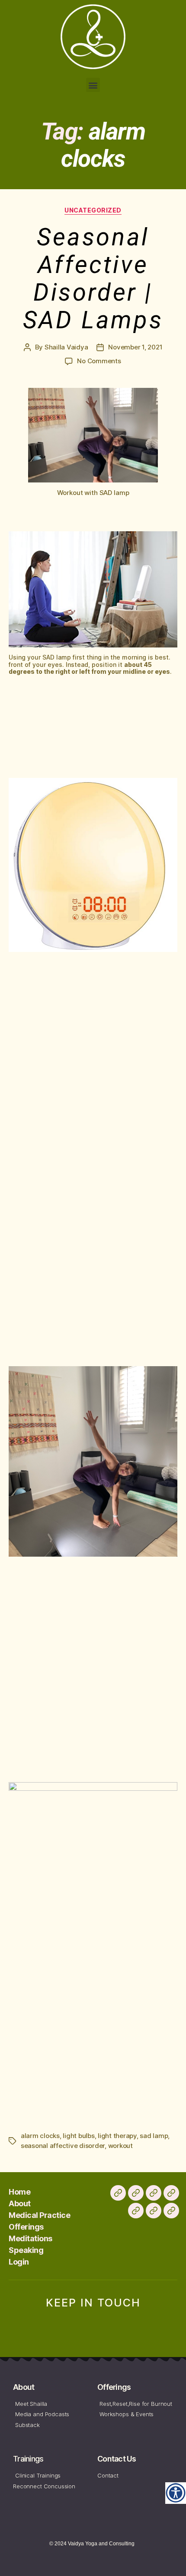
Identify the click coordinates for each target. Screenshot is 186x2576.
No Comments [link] (99, 361)
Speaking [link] (26, 2250)
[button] (93, 85)
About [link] (20, 2203)
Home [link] (19, 2192)
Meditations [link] (30, 2238)
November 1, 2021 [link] (135, 347)
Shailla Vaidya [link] (66, 347)
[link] (176, 2493)
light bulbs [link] (79, 2136)
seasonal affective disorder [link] (63, 2146)
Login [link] (19, 2262)
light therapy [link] (117, 2136)
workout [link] (120, 2146)
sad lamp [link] (154, 2136)
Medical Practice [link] (39, 2215)
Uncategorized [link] (93, 210)
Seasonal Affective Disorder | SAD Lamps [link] (93, 279)
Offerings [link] (26, 2227)
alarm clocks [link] (40, 2136)
